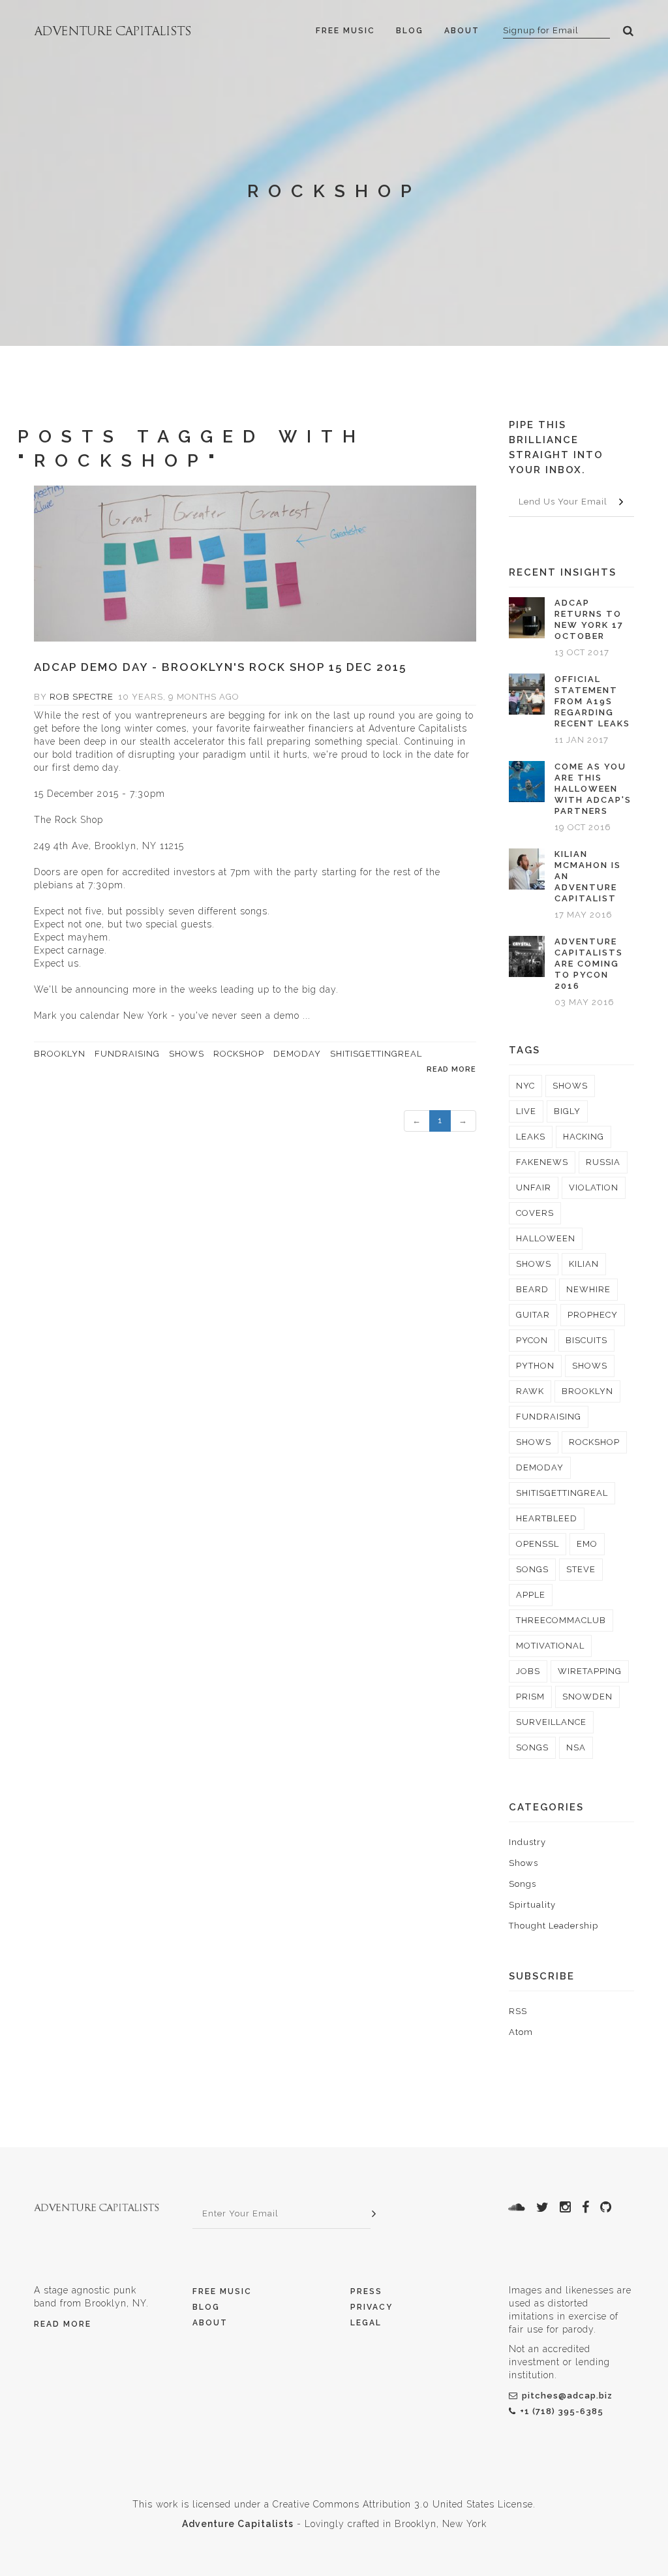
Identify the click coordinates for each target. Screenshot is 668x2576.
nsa (576, 1747)
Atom (521, 2032)
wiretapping (590, 1671)
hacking (584, 1137)
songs (532, 1569)
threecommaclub (561, 1620)
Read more (451, 1069)
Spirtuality (532, 1905)
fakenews (542, 1162)
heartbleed (547, 1518)
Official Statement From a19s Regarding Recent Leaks (592, 701)
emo (587, 1544)
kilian (584, 1264)
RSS (518, 2011)
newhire (588, 1289)
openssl (538, 1544)
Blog (410, 31)
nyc (525, 1086)
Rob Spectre (82, 697)
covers (535, 1213)
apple (531, 1595)
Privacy (372, 2307)
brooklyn (60, 1054)
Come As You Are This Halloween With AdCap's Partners (593, 789)
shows (187, 1054)
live (526, 1111)
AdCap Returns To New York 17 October (589, 619)
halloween (546, 1238)
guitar (533, 1315)
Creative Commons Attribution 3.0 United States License (403, 2504)
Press (366, 2291)
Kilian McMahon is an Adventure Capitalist (588, 876)
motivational (550, 1646)
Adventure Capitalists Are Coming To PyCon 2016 (589, 964)
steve (581, 1569)
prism (530, 1697)
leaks (531, 1137)
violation (594, 1187)
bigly (567, 1111)
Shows (524, 1863)
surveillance (551, 1722)
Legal (366, 2323)
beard (532, 1289)
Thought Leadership (554, 1926)
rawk (530, 1391)
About (462, 31)
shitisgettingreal (376, 1054)
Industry (527, 1842)
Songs (523, 1884)
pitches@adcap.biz (567, 2396)
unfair (534, 1187)
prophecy (593, 1315)
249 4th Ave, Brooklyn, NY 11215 (109, 846)
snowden (587, 1697)
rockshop (239, 1054)
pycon (532, 1340)
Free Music (345, 31)
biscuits (586, 1340)
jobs (528, 1671)
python (535, 1366)
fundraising (127, 1054)
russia (603, 1162)
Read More (63, 2324)
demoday (297, 1054)
